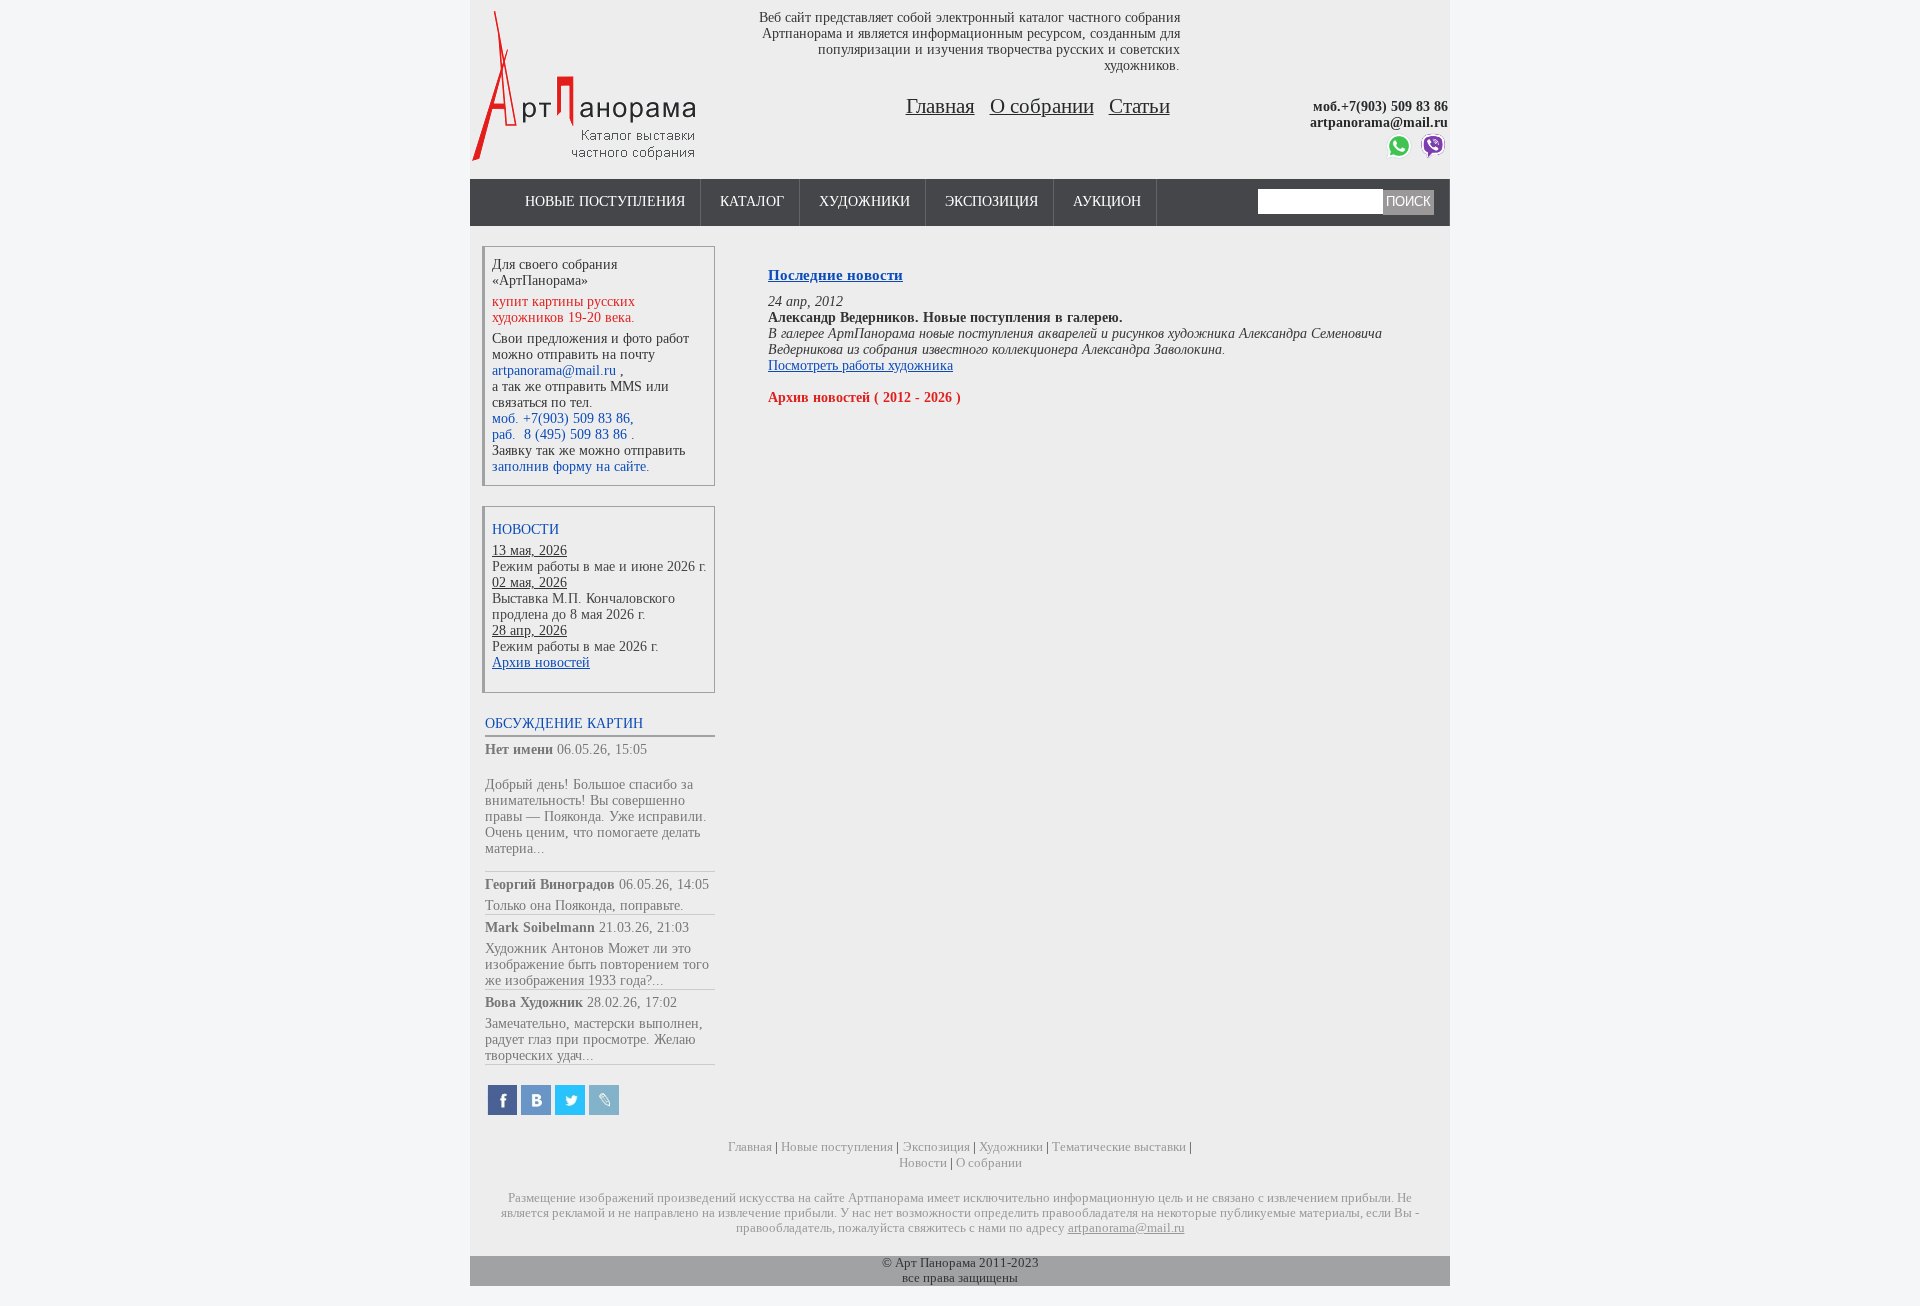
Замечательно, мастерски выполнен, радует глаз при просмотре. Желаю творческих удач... (594, 1039)
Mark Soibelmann (540, 927)
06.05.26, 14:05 (664, 884)
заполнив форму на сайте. (571, 466)
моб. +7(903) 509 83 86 (561, 418)
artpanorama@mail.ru (554, 370)
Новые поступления (605, 201)
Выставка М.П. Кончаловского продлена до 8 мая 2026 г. (583, 606)
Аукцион (1107, 201)
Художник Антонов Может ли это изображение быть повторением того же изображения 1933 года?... (597, 964)
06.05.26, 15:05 (602, 749)
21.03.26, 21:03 (644, 927)
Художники (864, 201)
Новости (525, 529)
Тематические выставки (1119, 1147)
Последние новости (835, 274)
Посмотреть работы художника (860, 365)
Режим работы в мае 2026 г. (575, 646)
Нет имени (519, 749)
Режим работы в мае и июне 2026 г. (599, 566)
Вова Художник (534, 1002)
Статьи (1139, 106)
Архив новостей (541, 662)
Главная (940, 106)
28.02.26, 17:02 (632, 1002)
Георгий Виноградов (550, 884)
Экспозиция (991, 201)
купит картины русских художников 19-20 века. (563, 309)
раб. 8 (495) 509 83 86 (559, 434)
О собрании (1042, 106)
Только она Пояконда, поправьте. (584, 905)
